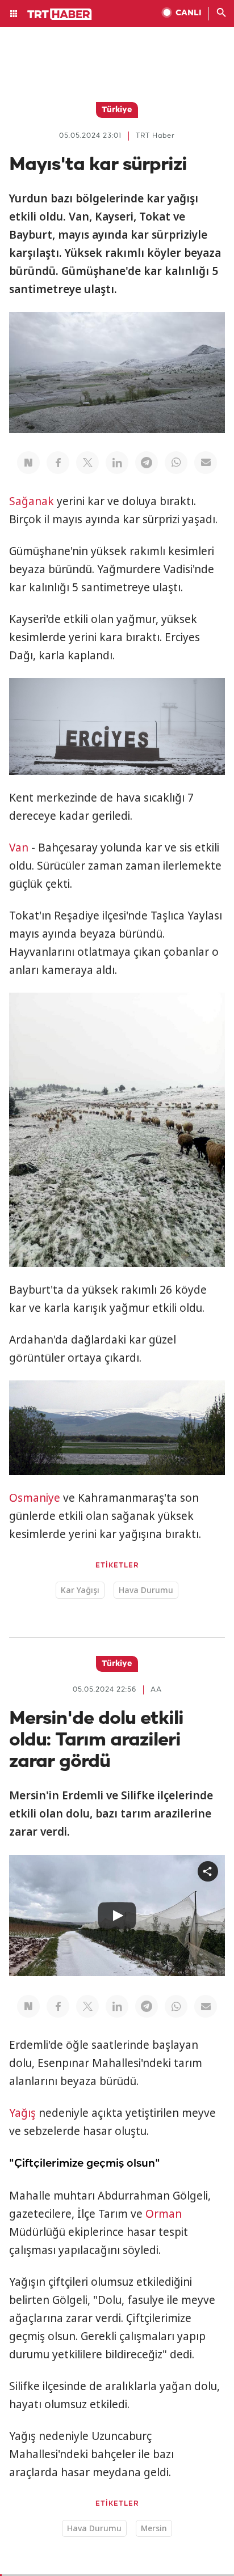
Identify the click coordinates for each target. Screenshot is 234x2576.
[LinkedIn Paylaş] (117, 463)
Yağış (22, 2113)
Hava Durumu (146, 1590)
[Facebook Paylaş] (58, 463)
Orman (164, 2214)
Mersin (154, 2528)
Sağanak (32, 501)
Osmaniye (35, 1498)
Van (19, 848)
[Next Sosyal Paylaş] (28, 463)
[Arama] (222, 14)
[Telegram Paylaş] (147, 463)
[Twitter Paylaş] (87, 463)
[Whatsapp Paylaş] (176, 463)
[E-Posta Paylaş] (206, 463)
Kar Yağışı (80, 1590)
